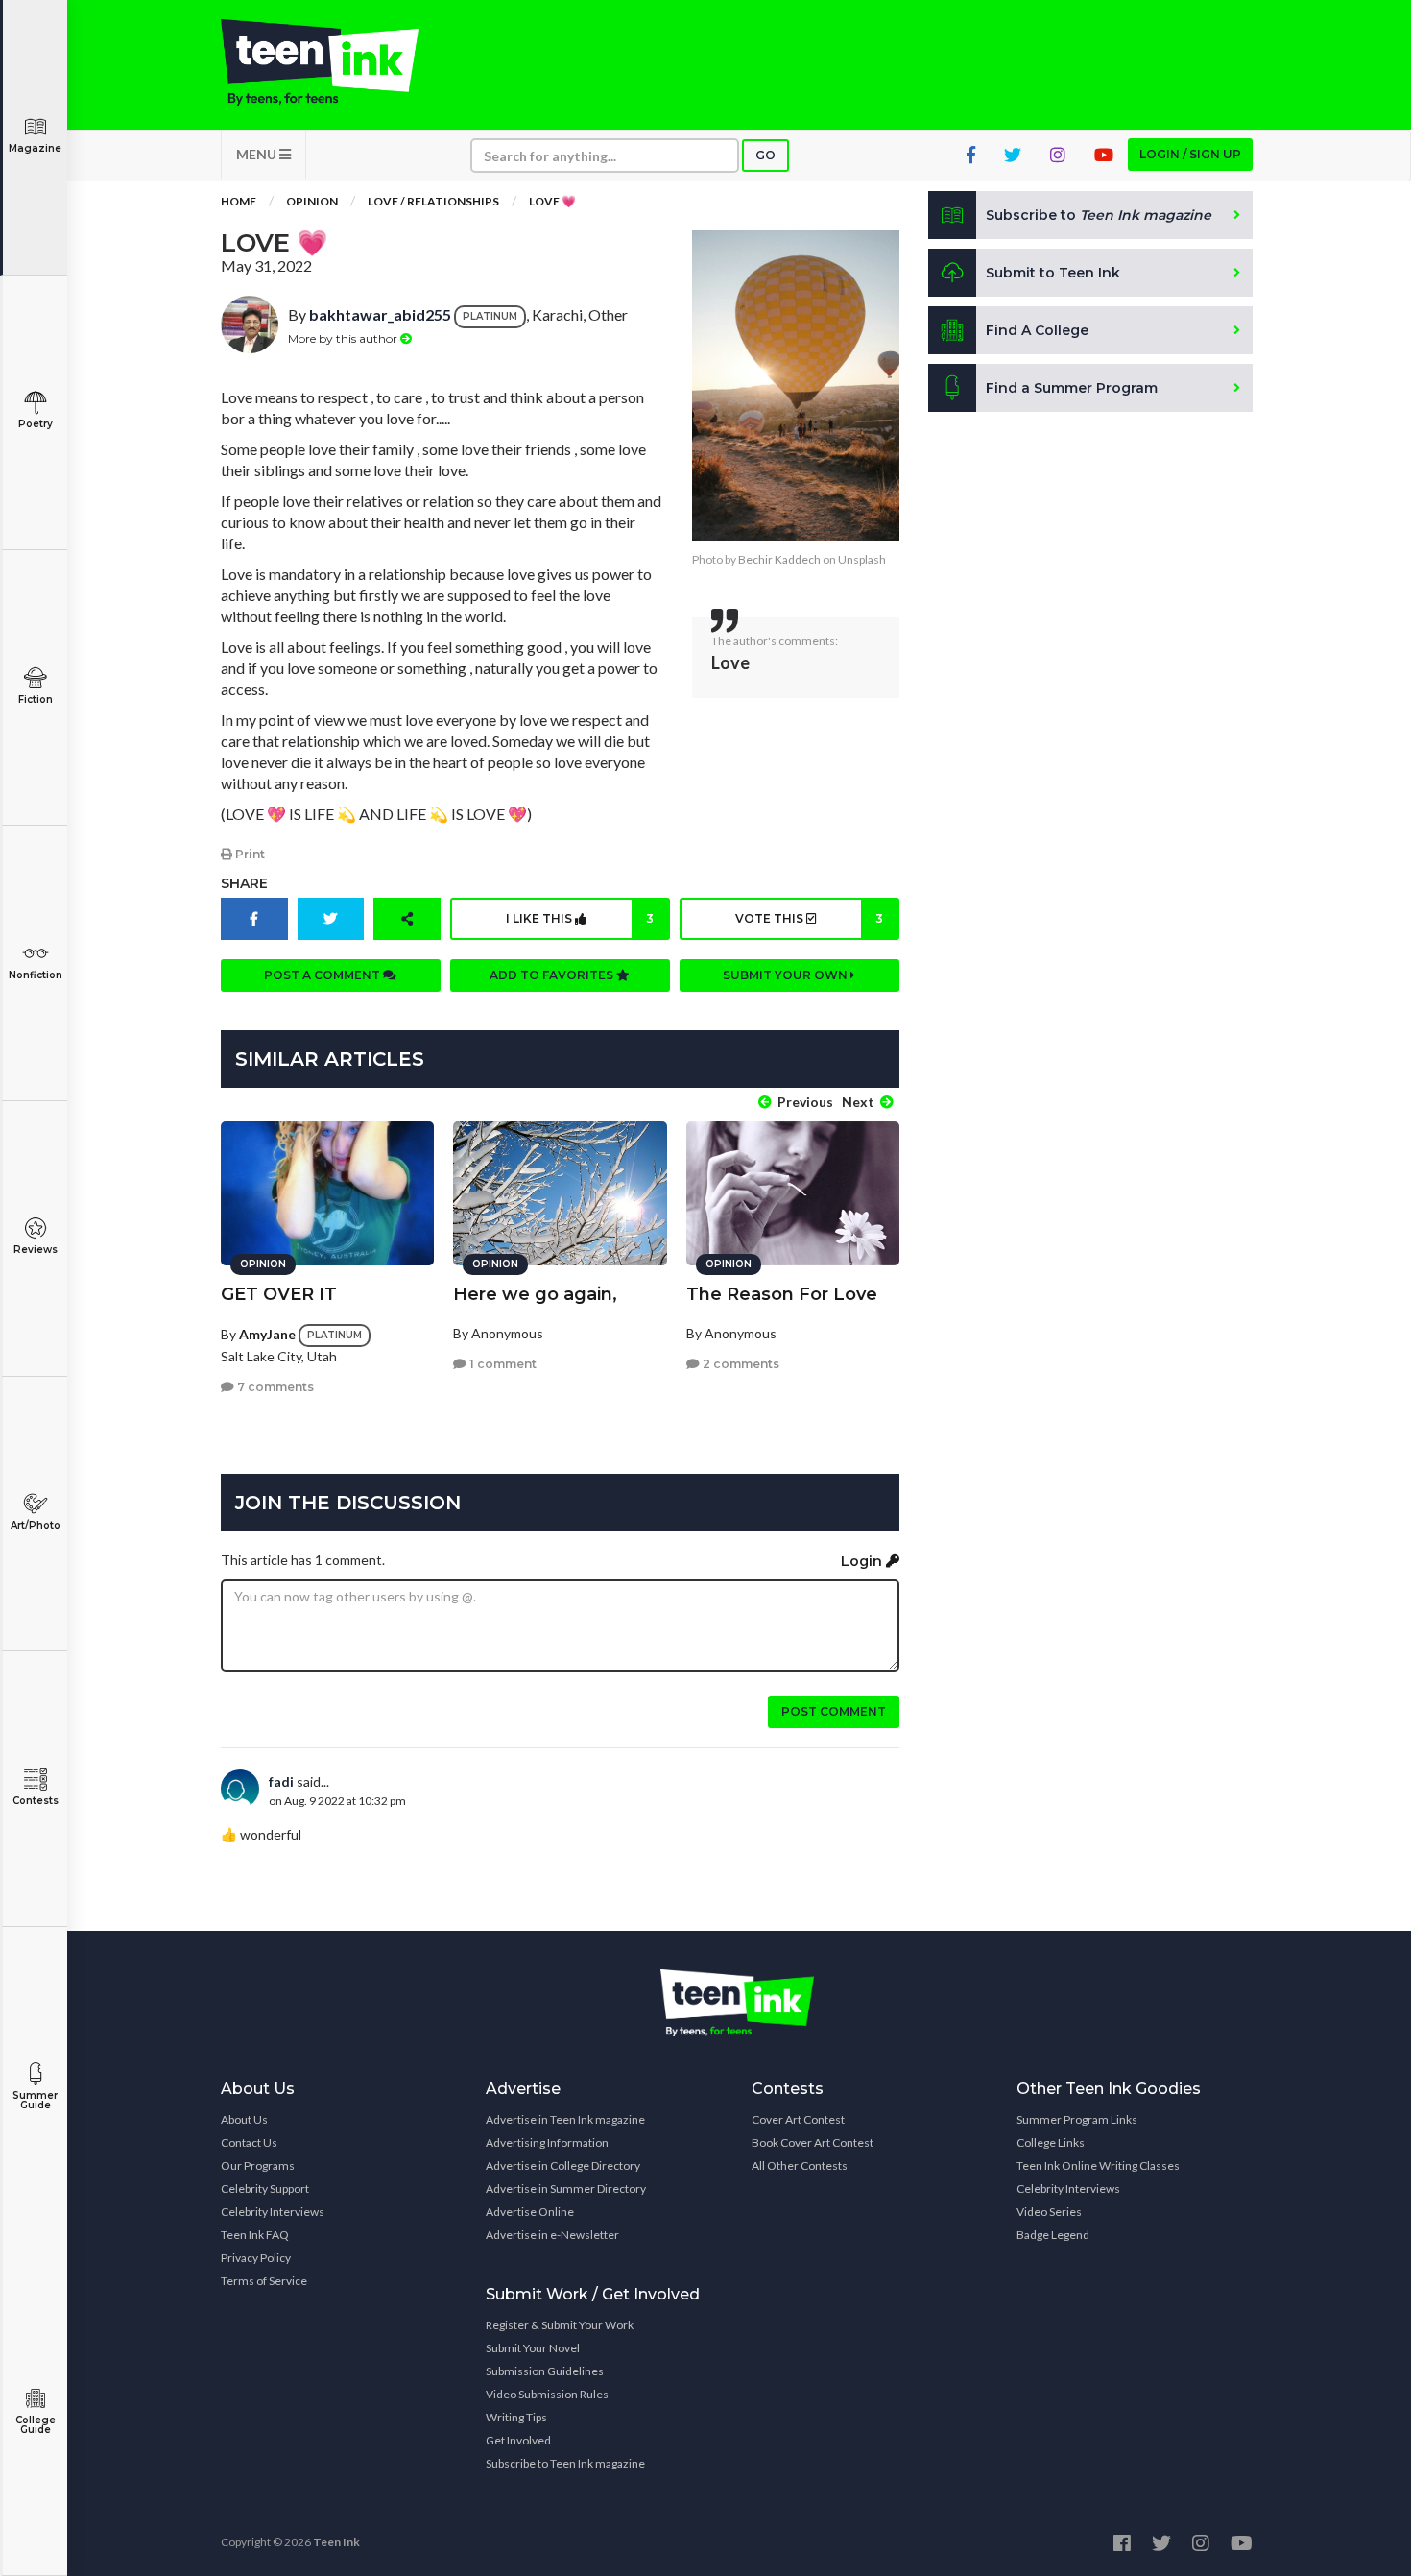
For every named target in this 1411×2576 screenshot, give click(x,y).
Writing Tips (516, 2417)
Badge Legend (1053, 2235)
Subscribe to (1099, 215)
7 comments (274, 1387)
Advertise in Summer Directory (566, 2189)
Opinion (312, 201)
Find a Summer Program (1072, 388)
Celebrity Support (265, 2189)
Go (765, 155)
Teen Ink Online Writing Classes (1098, 2166)
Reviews (36, 1250)
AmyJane (267, 1334)
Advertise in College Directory (563, 2166)
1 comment (502, 1364)
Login (863, 1561)
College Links (1051, 2143)
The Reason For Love (782, 1294)
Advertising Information (547, 2143)
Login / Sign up (1190, 154)
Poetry (36, 424)
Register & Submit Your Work (560, 2325)
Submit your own (787, 975)
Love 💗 (552, 201)
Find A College (1037, 330)
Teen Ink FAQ (255, 2235)
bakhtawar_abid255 (380, 314)
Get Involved (518, 2440)
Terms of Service (264, 2281)
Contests (36, 1801)
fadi (281, 1782)
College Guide (36, 2425)
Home (239, 201)
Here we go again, (535, 1294)
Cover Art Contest (798, 2119)
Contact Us (249, 2143)
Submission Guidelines (545, 2371)
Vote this (809, 918)
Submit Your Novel (533, 2348)
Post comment (834, 1711)
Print (249, 854)
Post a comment (323, 975)
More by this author (344, 338)
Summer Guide (35, 2100)
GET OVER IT (279, 1294)
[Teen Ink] (339, 62)
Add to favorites (553, 975)
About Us (244, 2119)
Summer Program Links (1077, 2119)
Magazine (35, 148)
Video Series (1049, 2212)
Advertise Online (530, 2212)
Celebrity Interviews (273, 2212)
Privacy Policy (256, 2258)
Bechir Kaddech (779, 559)
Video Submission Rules (547, 2394)
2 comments (740, 1364)
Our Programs (258, 2166)
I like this (579, 918)
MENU (258, 154)
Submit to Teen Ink (1053, 273)
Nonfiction (36, 975)
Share (244, 883)
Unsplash (862, 559)
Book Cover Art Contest (813, 2143)
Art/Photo (36, 1525)
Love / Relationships (433, 201)
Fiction (36, 699)
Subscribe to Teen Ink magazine (565, 2463)
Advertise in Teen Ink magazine (565, 2119)
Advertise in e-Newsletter (552, 2235)
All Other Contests (800, 2166)
